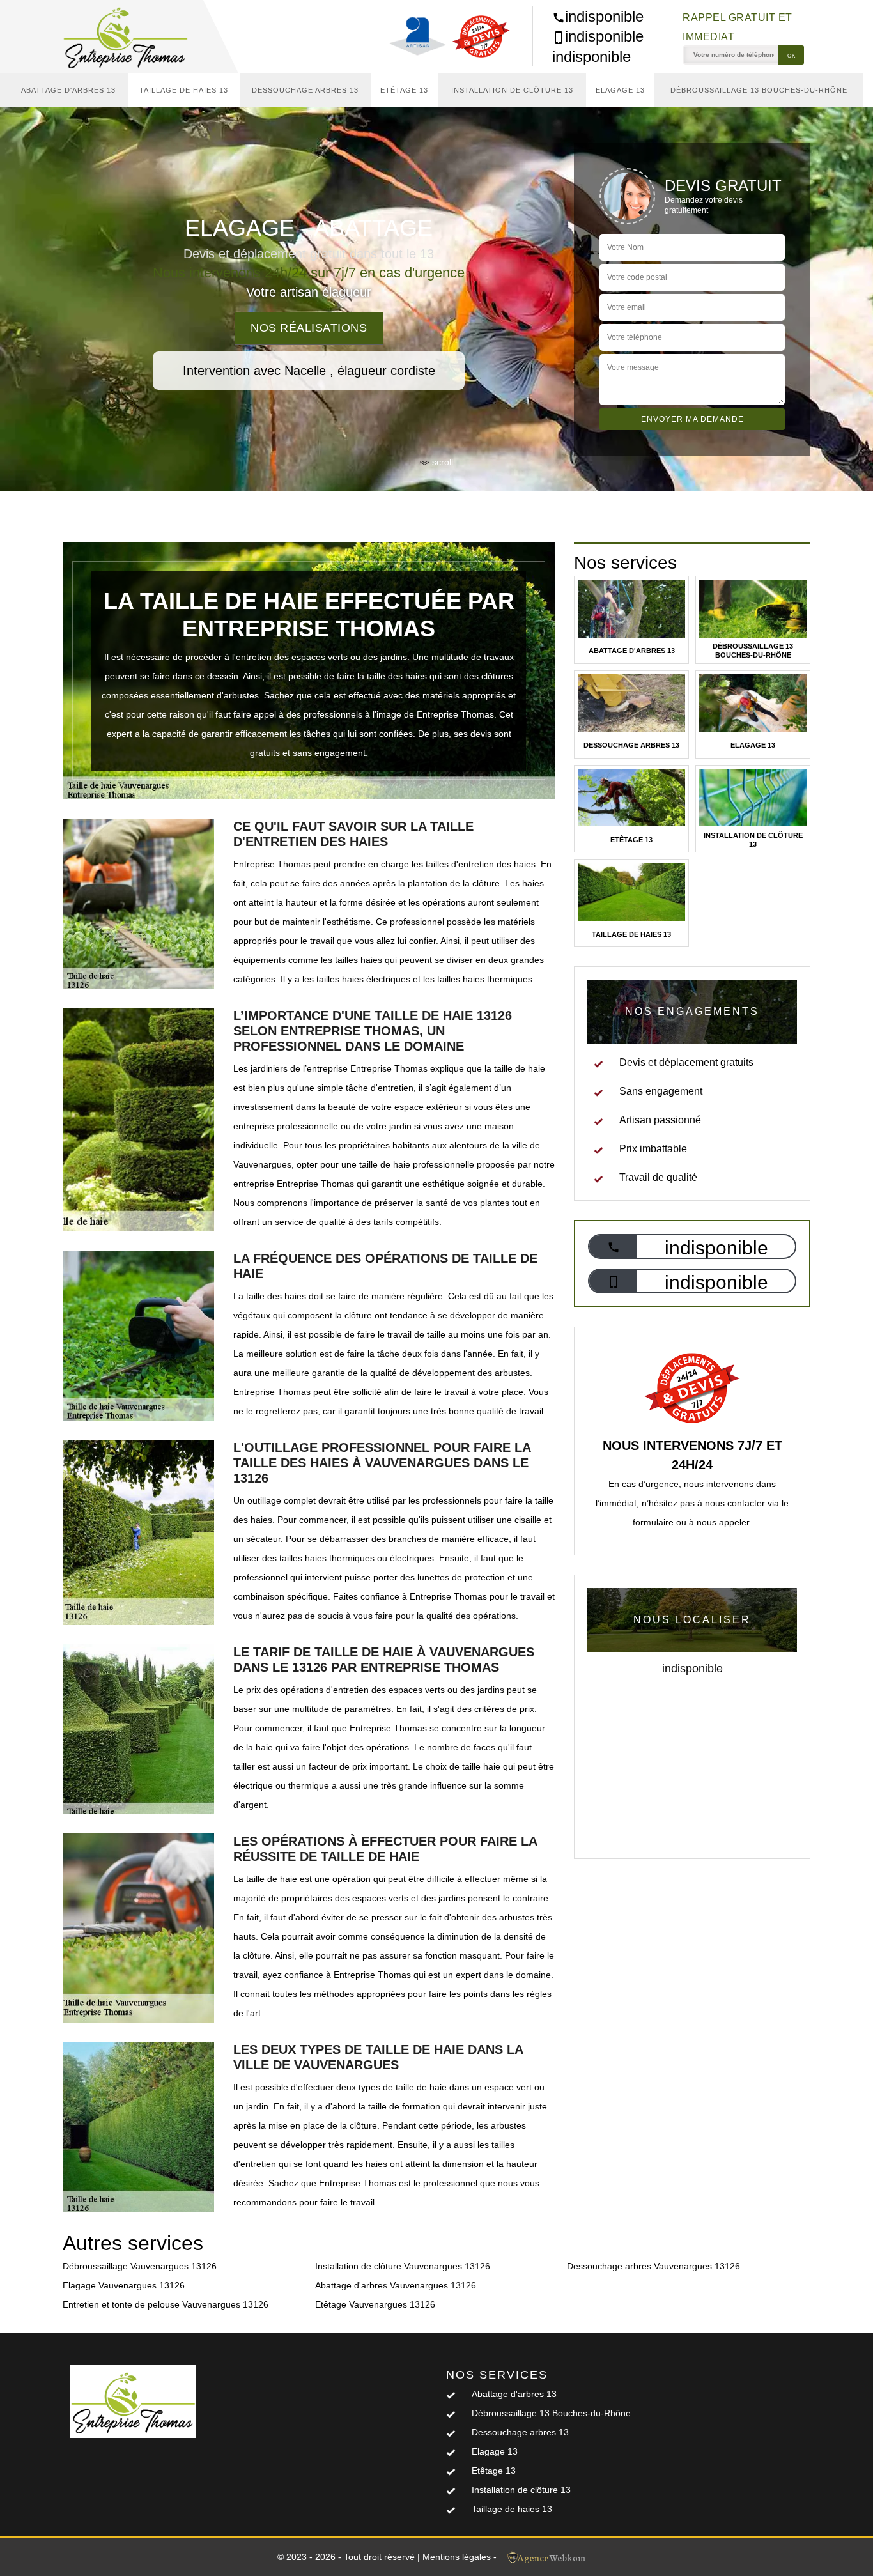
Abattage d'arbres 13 (68, 90)
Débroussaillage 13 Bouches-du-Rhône (759, 90)
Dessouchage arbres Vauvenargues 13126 (653, 2266)
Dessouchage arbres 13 (305, 90)
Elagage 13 (620, 90)
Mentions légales (457, 2557)
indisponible (604, 16)
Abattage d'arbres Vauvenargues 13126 (396, 2285)
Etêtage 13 (404, 90)
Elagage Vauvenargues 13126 (124, 2285)
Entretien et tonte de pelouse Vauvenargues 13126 (166, 2304)
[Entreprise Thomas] (133, 36)
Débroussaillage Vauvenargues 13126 (140, 2266)
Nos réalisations (309, 328)
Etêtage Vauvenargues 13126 (375, 2304)
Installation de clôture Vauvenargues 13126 (403, 2266)
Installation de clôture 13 (512, 90)
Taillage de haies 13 (184, 90)
